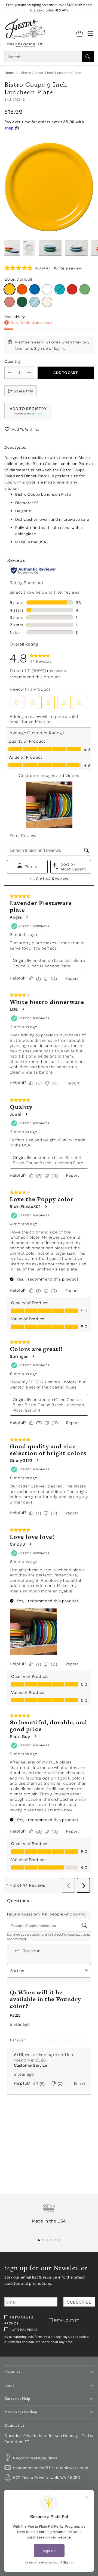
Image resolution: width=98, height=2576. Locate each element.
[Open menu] (90, 33)
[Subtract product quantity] (10, 373)
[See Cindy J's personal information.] (30, 1544)
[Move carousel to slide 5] (55, 2240)
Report (72, 978)
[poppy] (22, 289)
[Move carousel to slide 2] (43, 2240)
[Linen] (47, 302)
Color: (18, 279)
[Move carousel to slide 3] (47, 2240)
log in (59, 348)
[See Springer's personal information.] (33, 1356)
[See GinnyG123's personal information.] (37, 1460)
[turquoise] (60, 289)
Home (9, 73)
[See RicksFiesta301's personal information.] (46, 1206)
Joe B (16, 1114)
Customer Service (30, 2065)
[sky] (35, 302)
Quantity (13, 361)
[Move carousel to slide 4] (51, 2240)
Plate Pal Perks (23, 2329)
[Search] (88, 57)
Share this (24, 391)
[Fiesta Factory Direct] (25, 33)
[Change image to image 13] (50, 248)
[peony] (10, 302)
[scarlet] (72, 289)
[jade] (22, 302)
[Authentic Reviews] (33, 571)
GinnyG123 (21, 1460)
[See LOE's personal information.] (23, 1009)
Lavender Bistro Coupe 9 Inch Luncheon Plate (49, 963)
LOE (14, 1009)
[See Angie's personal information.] (27, 917)
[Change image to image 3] (29, 248)
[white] (47, 289)
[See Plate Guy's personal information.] (35, 1736)
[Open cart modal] (79, 33)
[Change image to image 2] (12, 248)
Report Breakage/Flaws (35, 2458)
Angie (16, 917)
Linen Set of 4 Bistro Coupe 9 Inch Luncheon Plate (48, 1160)
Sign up (41, 348)
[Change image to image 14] (76, 248)
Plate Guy (20, 1736)
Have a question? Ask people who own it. (46, 1914)
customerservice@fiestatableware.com (51, 2467)
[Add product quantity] (29, 373)
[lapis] (35, 289)
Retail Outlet (67, 2320)
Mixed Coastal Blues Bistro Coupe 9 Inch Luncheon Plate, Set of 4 (48, 1405)
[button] (28, 411)
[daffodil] (10, 289)
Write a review (68, 268)
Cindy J (17, 1544)
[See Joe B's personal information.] (26, 1114)
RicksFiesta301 (25, 1206)
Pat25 (15, 2015)
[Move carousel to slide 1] (39, 2240)
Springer (19, 1356)
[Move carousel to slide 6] (59, 2240)
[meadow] (85, 289)
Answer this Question (64, 2040)
